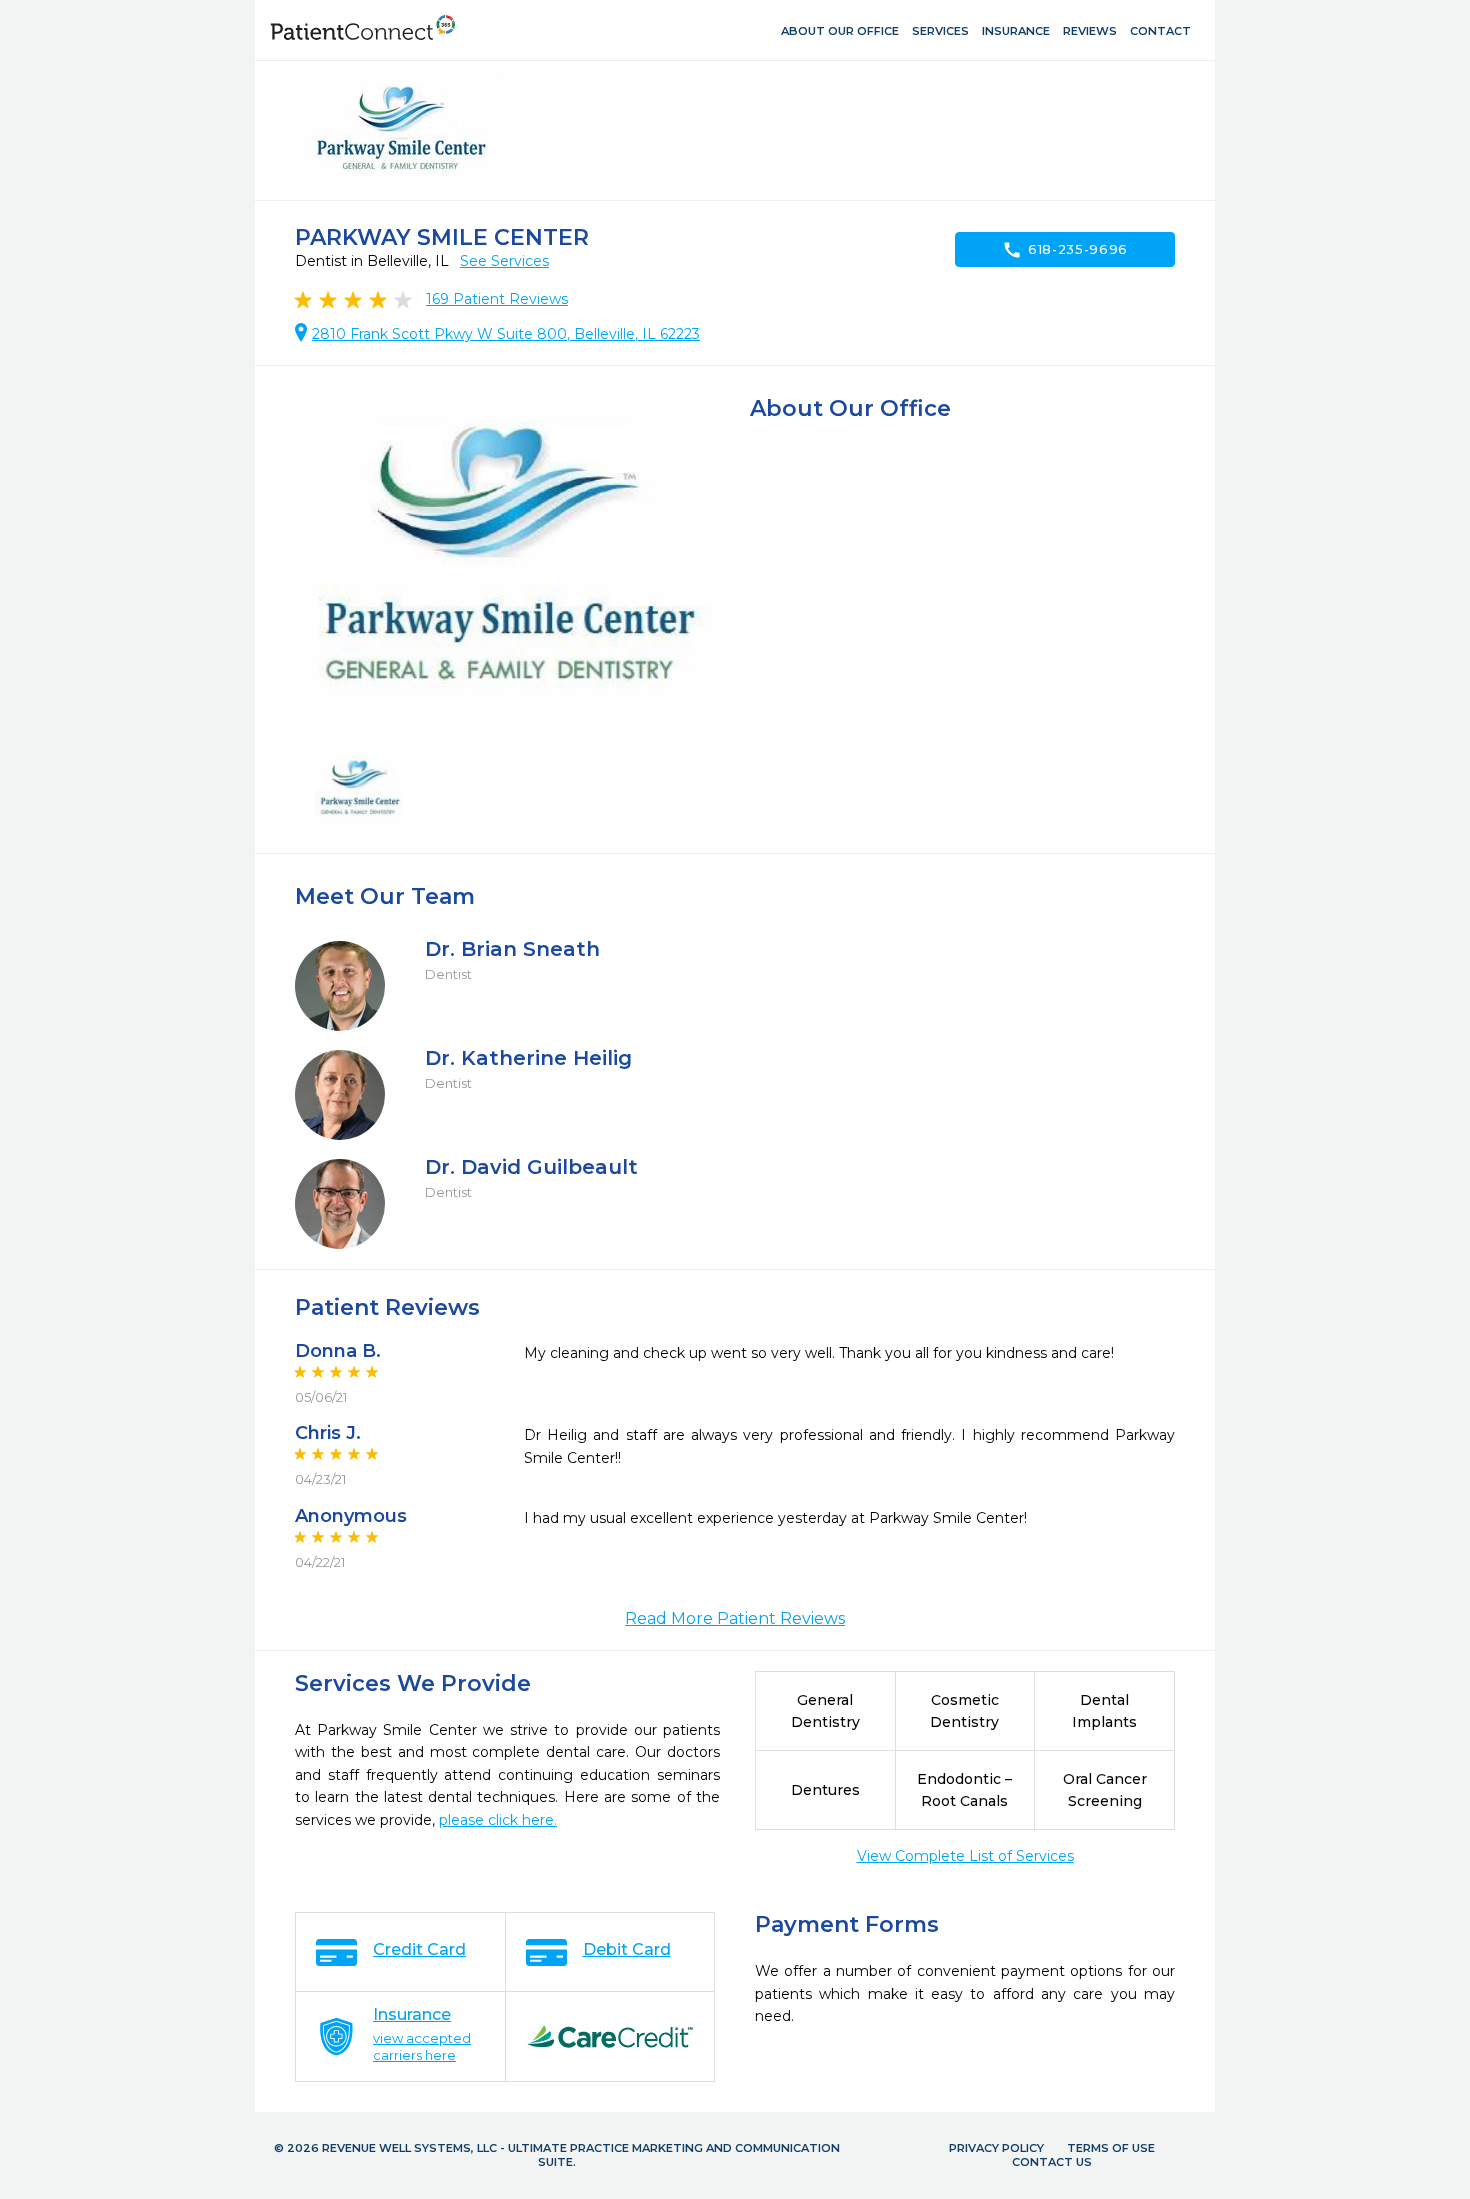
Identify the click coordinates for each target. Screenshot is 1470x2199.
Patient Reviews (497, 299)
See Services (504, 261)
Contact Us (1052, 2162)
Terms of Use (1111, 2148)
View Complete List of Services (965, 1856)
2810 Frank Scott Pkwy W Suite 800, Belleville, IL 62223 (506, 334)
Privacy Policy (996, 2148)
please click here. (498, 1820)
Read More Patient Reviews (735, 1618)
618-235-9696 (1065, 250)
